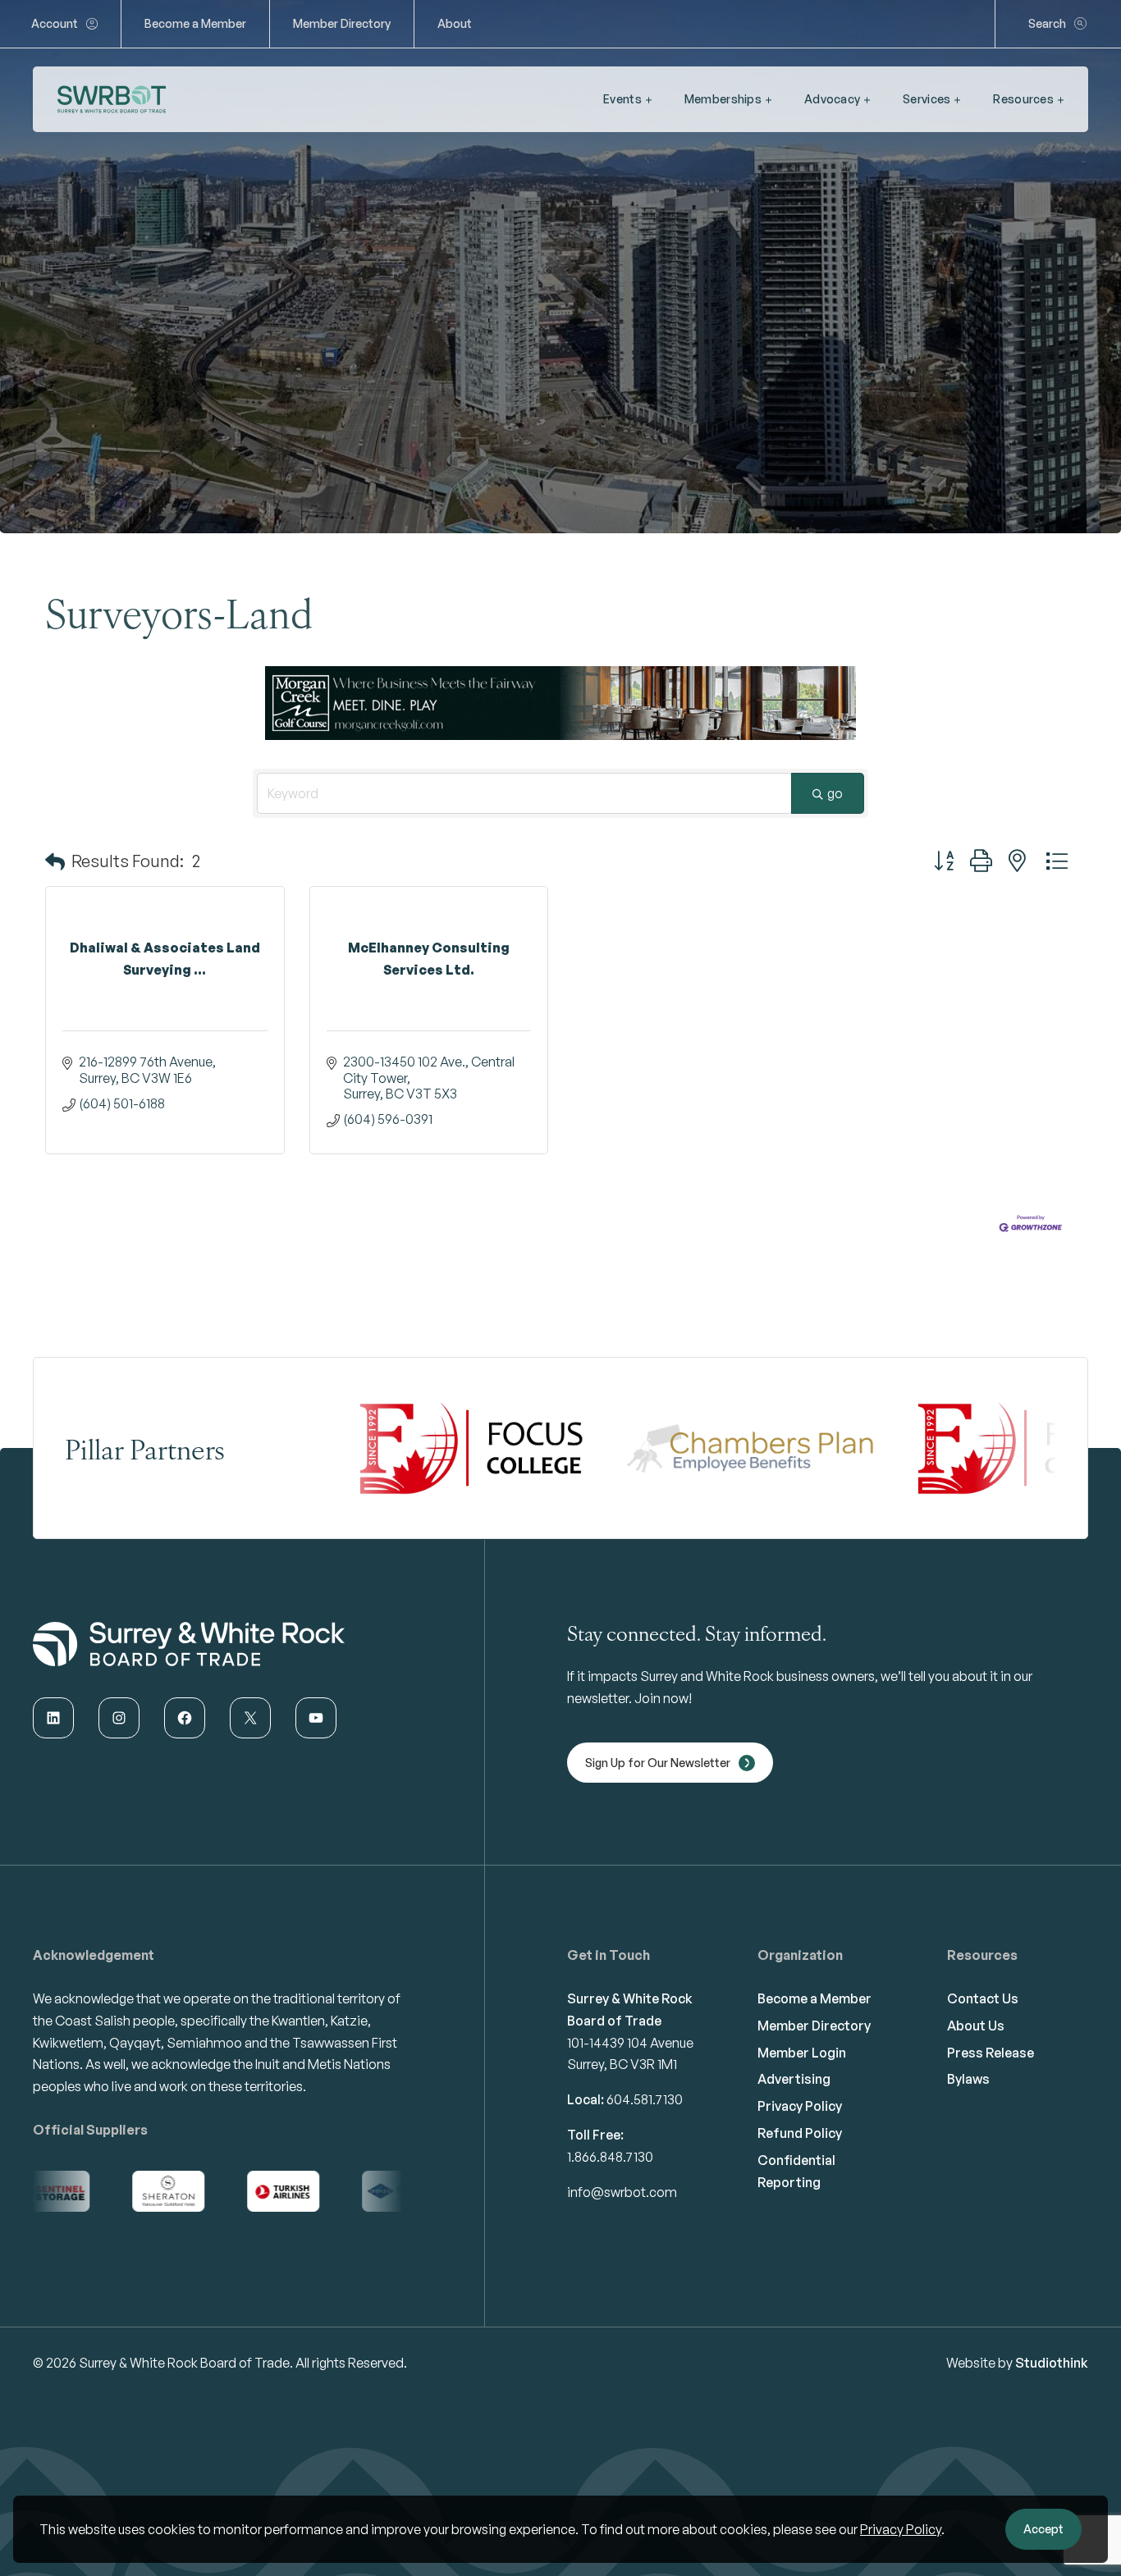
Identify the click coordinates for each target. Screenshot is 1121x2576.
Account (55, 23)
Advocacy (832, 99)
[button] (55, 861)
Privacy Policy (901, 2529)
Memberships (723, 99)
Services (927, 99)
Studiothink (1052, 2363)
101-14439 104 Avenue (630, 2043)
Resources (1023, 99)
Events (622, 99)
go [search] (835, 793)
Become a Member (195, 23)
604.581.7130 (645, 2099)
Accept (1043, 2529)
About (455, 23)
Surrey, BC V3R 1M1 (622, 2064)
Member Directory (342, 23)
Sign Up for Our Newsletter (658, 1763)
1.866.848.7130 (610, 2157)
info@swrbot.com (622, 2192)
